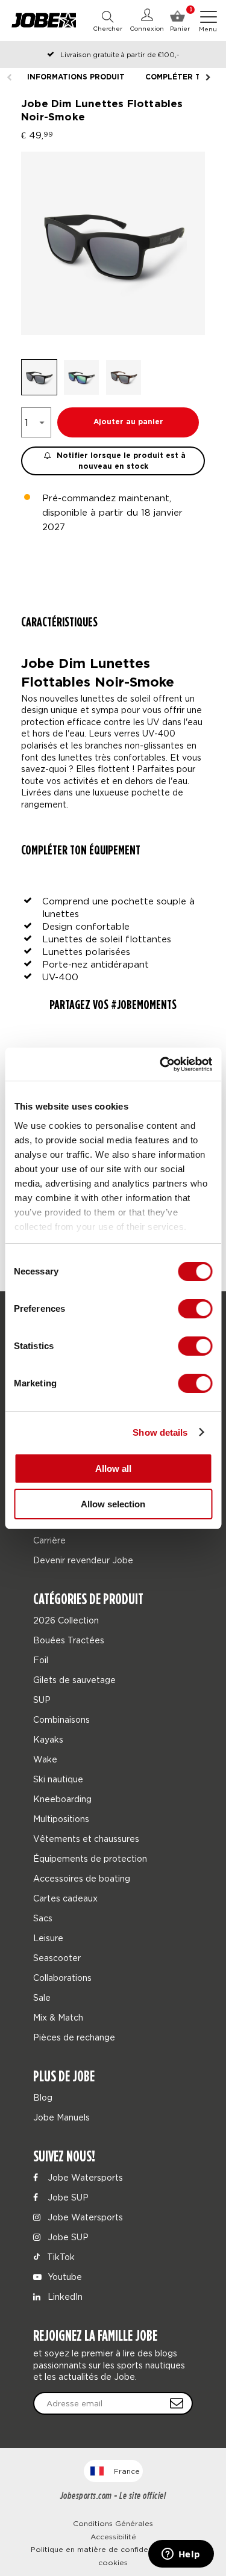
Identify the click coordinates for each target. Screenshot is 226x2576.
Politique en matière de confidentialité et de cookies (113, 2556)
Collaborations (62, 1978)
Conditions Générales (113, 2523)
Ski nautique (58, 1779)
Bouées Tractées (69, 1640)
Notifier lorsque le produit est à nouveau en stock (120, 461)
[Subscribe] (177, 2403)
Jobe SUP (67, 2197)
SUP (42, 1700)
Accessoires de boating (82, 1878)
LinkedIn (64, 2296)
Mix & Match (58, 2017)
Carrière (49, 1540)
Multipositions (61, 1819)
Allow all (113, 1469)
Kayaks (48, 1739)
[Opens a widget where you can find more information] (181, 2555)
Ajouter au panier (128, 422)
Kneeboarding (62, 1799)
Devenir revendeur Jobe (83, 1560)
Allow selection (113, 1504)
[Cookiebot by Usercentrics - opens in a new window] (161, 1064)
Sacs (43, 1918)
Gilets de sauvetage (74, 1680)
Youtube (64, 2277)
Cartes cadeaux (65, 1898)
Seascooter (57, 1958)
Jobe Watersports (84, 2177)
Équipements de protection (90, 1858)
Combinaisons (61, 1719)
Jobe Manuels (61, 2117)
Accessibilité (113, 2537)
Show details (160, 1432)
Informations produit (76, 77)
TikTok (60, 2257)
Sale (42, 1997)
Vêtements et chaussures (86, 1839)
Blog (43, 2097)
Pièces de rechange (74, 2037)
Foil (41, 1660)
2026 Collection (66, 1620)
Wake (45, 1759)
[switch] (195, 1309)
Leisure (48, 1938)
